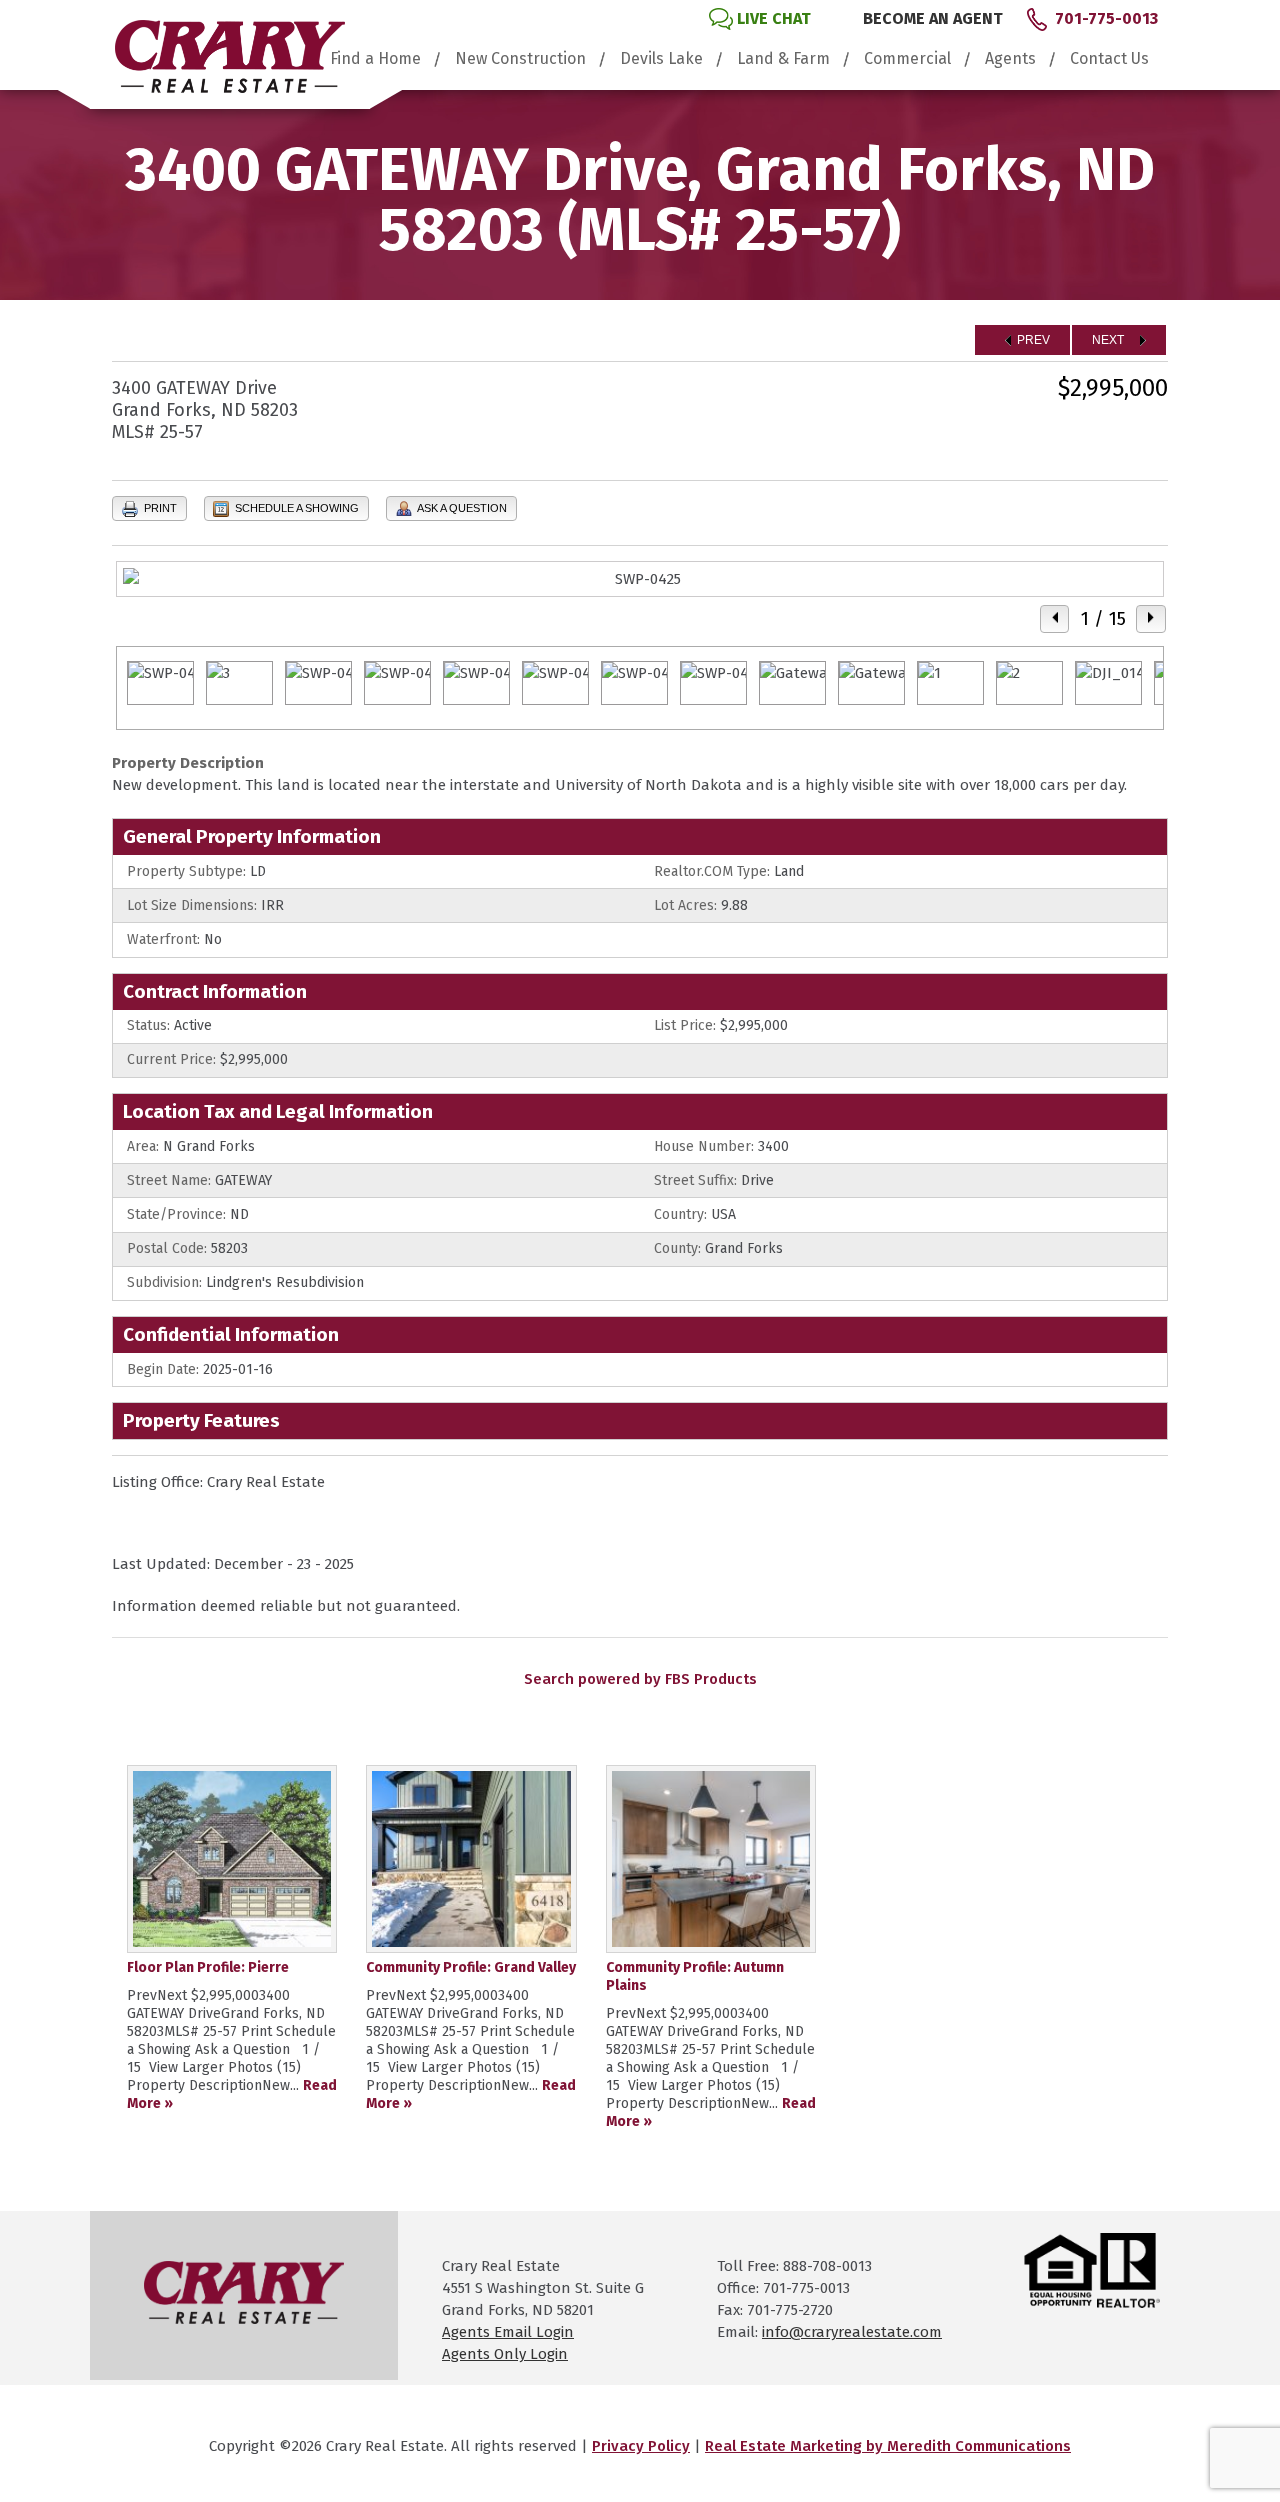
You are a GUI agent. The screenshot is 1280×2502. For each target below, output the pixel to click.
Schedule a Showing (295, 508)
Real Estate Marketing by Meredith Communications (888, 2446)
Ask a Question (461, 508)
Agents (1010, 59)
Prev (1032, 340)
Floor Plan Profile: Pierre (208, 1967)
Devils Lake (661, 59)
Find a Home (375, 59)
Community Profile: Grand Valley (471, 1967)
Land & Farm (783, 59)
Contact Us (1109, 59)
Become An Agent (933, 18)
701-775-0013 (1106, 18)
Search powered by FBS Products (640, 1679)
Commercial (907, 59)
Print (159, 508)
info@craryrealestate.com (852, 2332)
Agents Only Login (505, 2354)
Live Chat (774, 18)
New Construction (520, 59)
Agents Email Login (508, 2332)
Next (1109, 340)
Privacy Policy (641, 2446)
